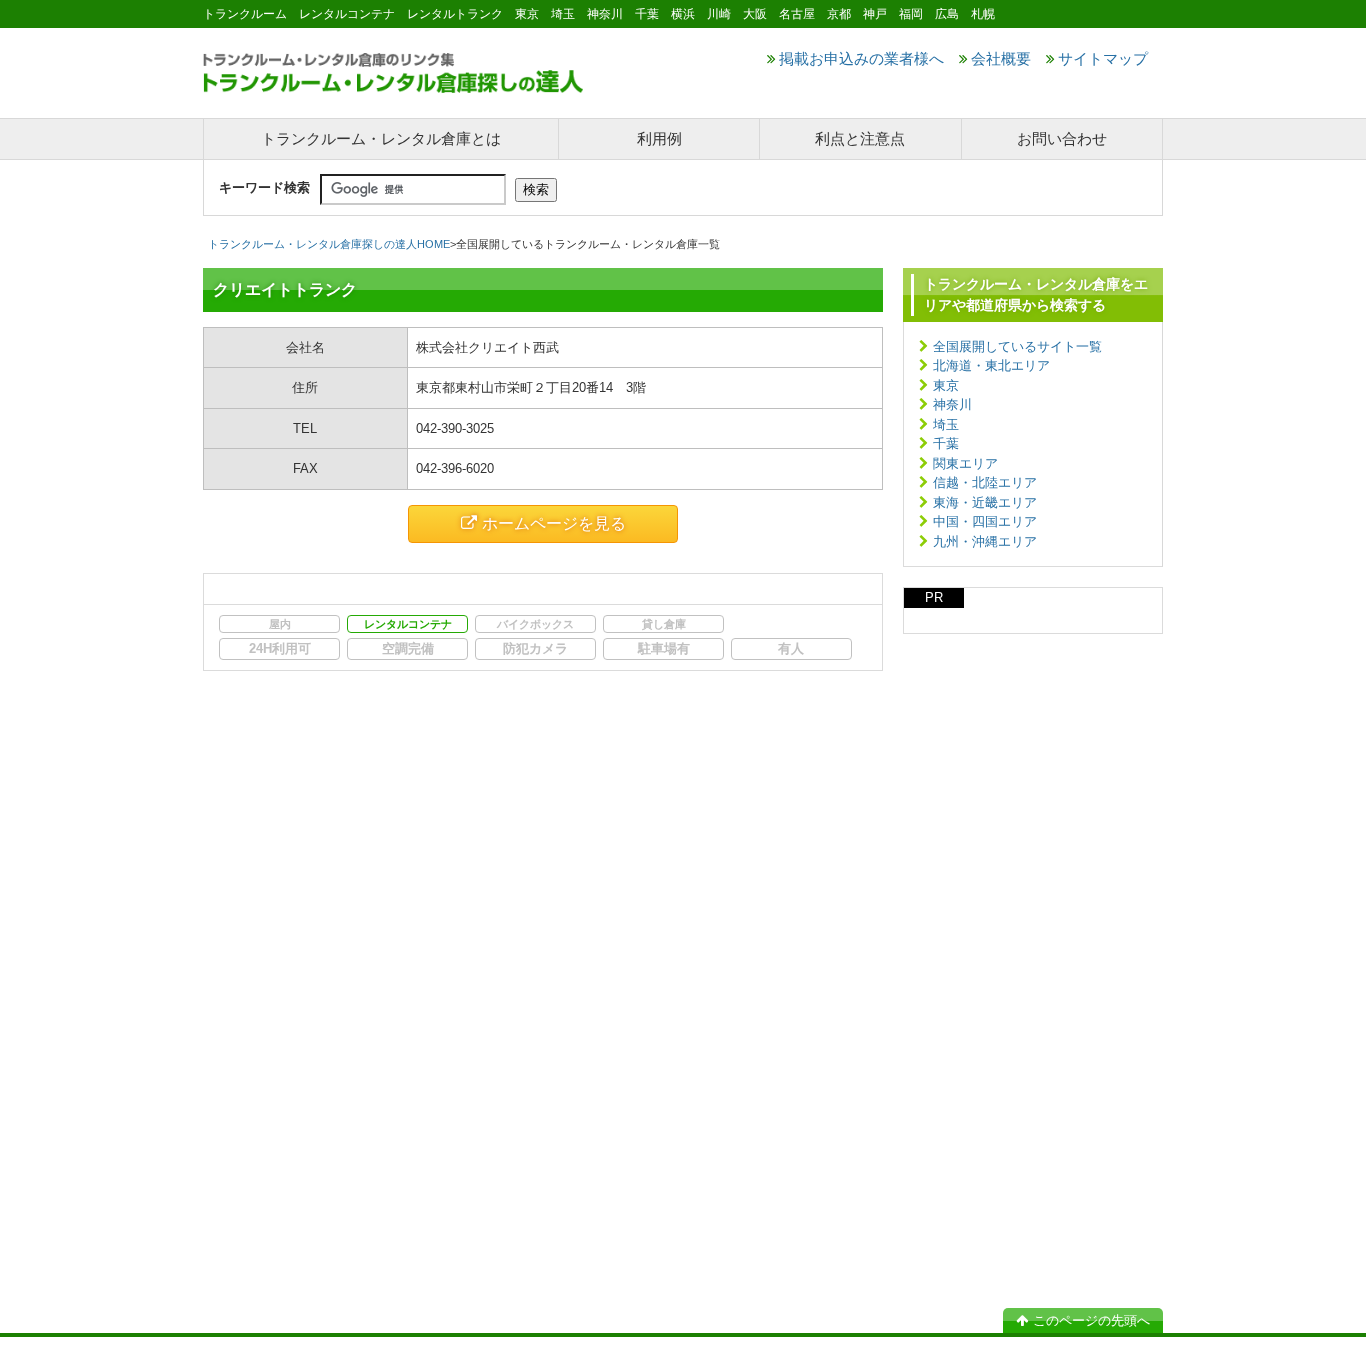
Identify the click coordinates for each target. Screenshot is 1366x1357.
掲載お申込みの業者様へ (861, 58)
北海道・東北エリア (991, 365)
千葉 (946, 443)
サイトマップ (1103, 58)
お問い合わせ (1062, 138)
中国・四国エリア (985, 521)
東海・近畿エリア (985, 502)
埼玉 (946, 424)
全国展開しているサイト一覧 (1017, 346)
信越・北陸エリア (985, 482)
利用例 (659, 138)
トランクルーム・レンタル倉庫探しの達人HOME (329, 244)
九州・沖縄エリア (985, 541)
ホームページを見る (554, 523)
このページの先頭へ (1091, 1320)
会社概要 (1001, 58)
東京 (946, 385)
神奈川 (952, 404)
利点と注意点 (860, 138)
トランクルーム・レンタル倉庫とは (381, 138)
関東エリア (965, 463)
